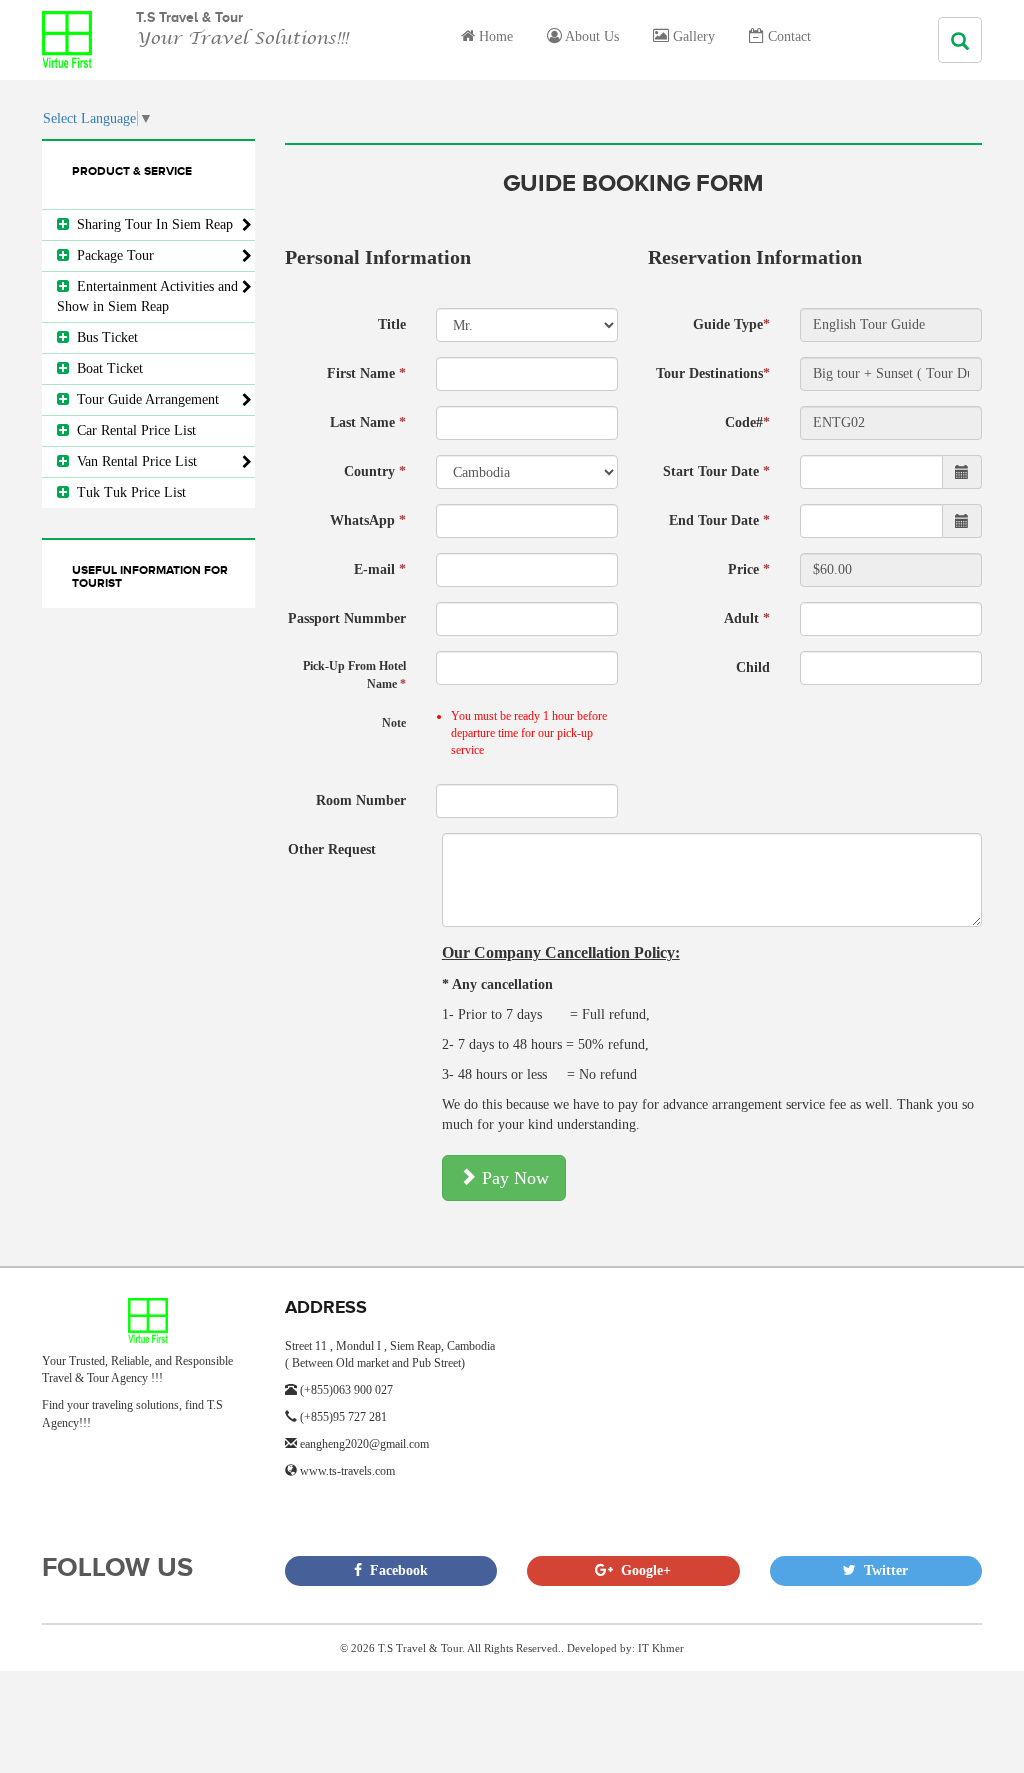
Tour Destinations (713, 373)
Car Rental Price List (132, 430)
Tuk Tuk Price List (127, 492)
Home (494, 36)
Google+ (642, 1570)
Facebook (395, 1570)
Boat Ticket (106, 368)
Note (394, 723)
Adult (747, 618)
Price (749, 569)
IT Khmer (661, 1648)
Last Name (368, 422)
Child (753, 667)
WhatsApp (368, 520)
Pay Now (513, 1178)
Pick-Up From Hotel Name (354, 674)
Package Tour (111, 255)
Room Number (361, 800)
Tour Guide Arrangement (144, 399)
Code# (747, 422)
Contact (787, 36)
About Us (590, 36)
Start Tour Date (716, 471)
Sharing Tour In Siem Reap (151, 224)
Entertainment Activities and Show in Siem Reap (147, 296)
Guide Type (731, 324)
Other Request (332, 849)
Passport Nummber (347, 618)
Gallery (692, 36)
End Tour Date (719, 520)
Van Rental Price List (133, 461)
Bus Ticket (103, 337)
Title (392, 324)
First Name (366, 373)
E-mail (380, 569)
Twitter (882, 1570)
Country (375, 471)
